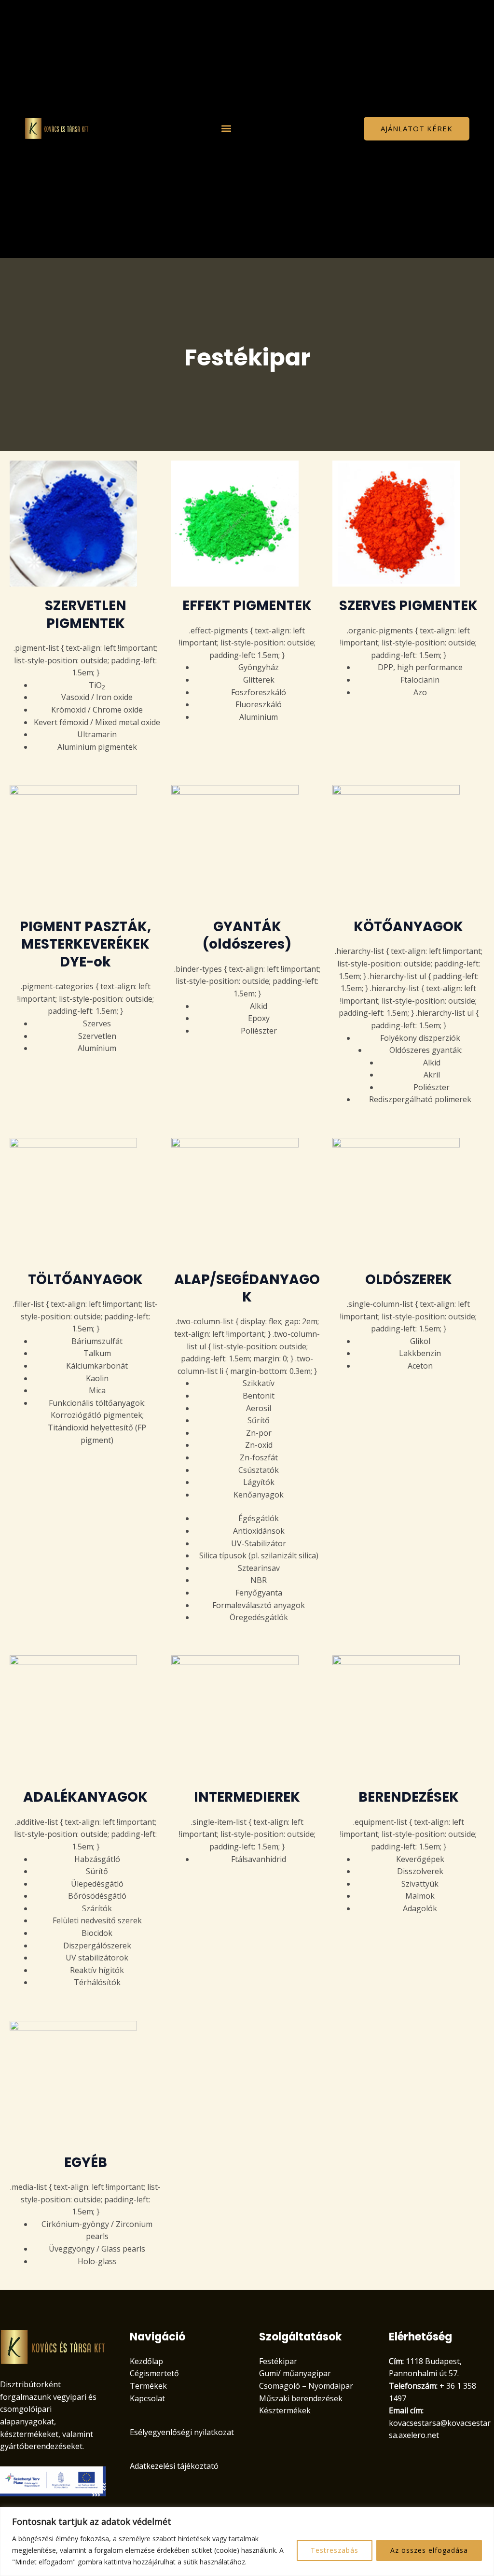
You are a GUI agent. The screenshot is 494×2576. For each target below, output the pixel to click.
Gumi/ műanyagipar (295, 2373)
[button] (226, 129)
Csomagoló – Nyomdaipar (306, 2386)
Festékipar (278, 2361)
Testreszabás (335, 2550)
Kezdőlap (146, 2361)
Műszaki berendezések (301, 2398)
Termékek (148, 2386)
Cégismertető (154, 2373)
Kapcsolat (147, 2398)
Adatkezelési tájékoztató (174, 2466)
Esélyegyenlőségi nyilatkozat (182, 2432)
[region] (247, 2541)
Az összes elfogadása (429, 2550)
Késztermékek (285, 2410)
